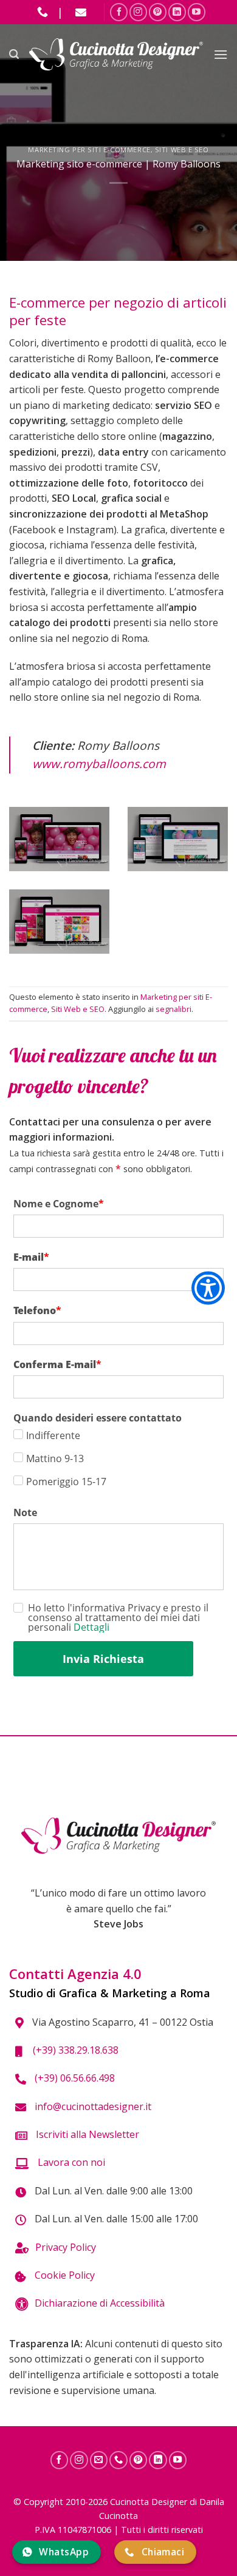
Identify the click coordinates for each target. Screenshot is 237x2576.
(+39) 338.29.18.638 (73, 2050)
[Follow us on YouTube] (197, 12)
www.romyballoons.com (99, 764)
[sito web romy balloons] (59, 839)
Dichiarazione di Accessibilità (100, 2303)
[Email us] (81, 12)
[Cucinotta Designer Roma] (116, 55)
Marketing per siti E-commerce (89, 150)
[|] (43, 12)
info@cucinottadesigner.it (92, 2106)
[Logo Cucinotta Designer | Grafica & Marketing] (118, 1836)
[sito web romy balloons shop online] (59, 922)
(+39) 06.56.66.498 (74, 2078)
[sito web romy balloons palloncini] (178, 839)
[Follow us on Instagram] (138, 12)
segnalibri (173, 1009)
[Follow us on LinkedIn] (177, 12)
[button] (14, 54)
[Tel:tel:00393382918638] (118, 2460)
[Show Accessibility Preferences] (208, 1288)
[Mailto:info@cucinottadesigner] (99, 2460)
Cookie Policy (64, 2275)
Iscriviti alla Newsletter (86, 2134)
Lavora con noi (70, 2162)
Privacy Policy (66, 2247)
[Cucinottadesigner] (158, 12)
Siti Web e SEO (182, 150)
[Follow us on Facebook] (119, 12)
